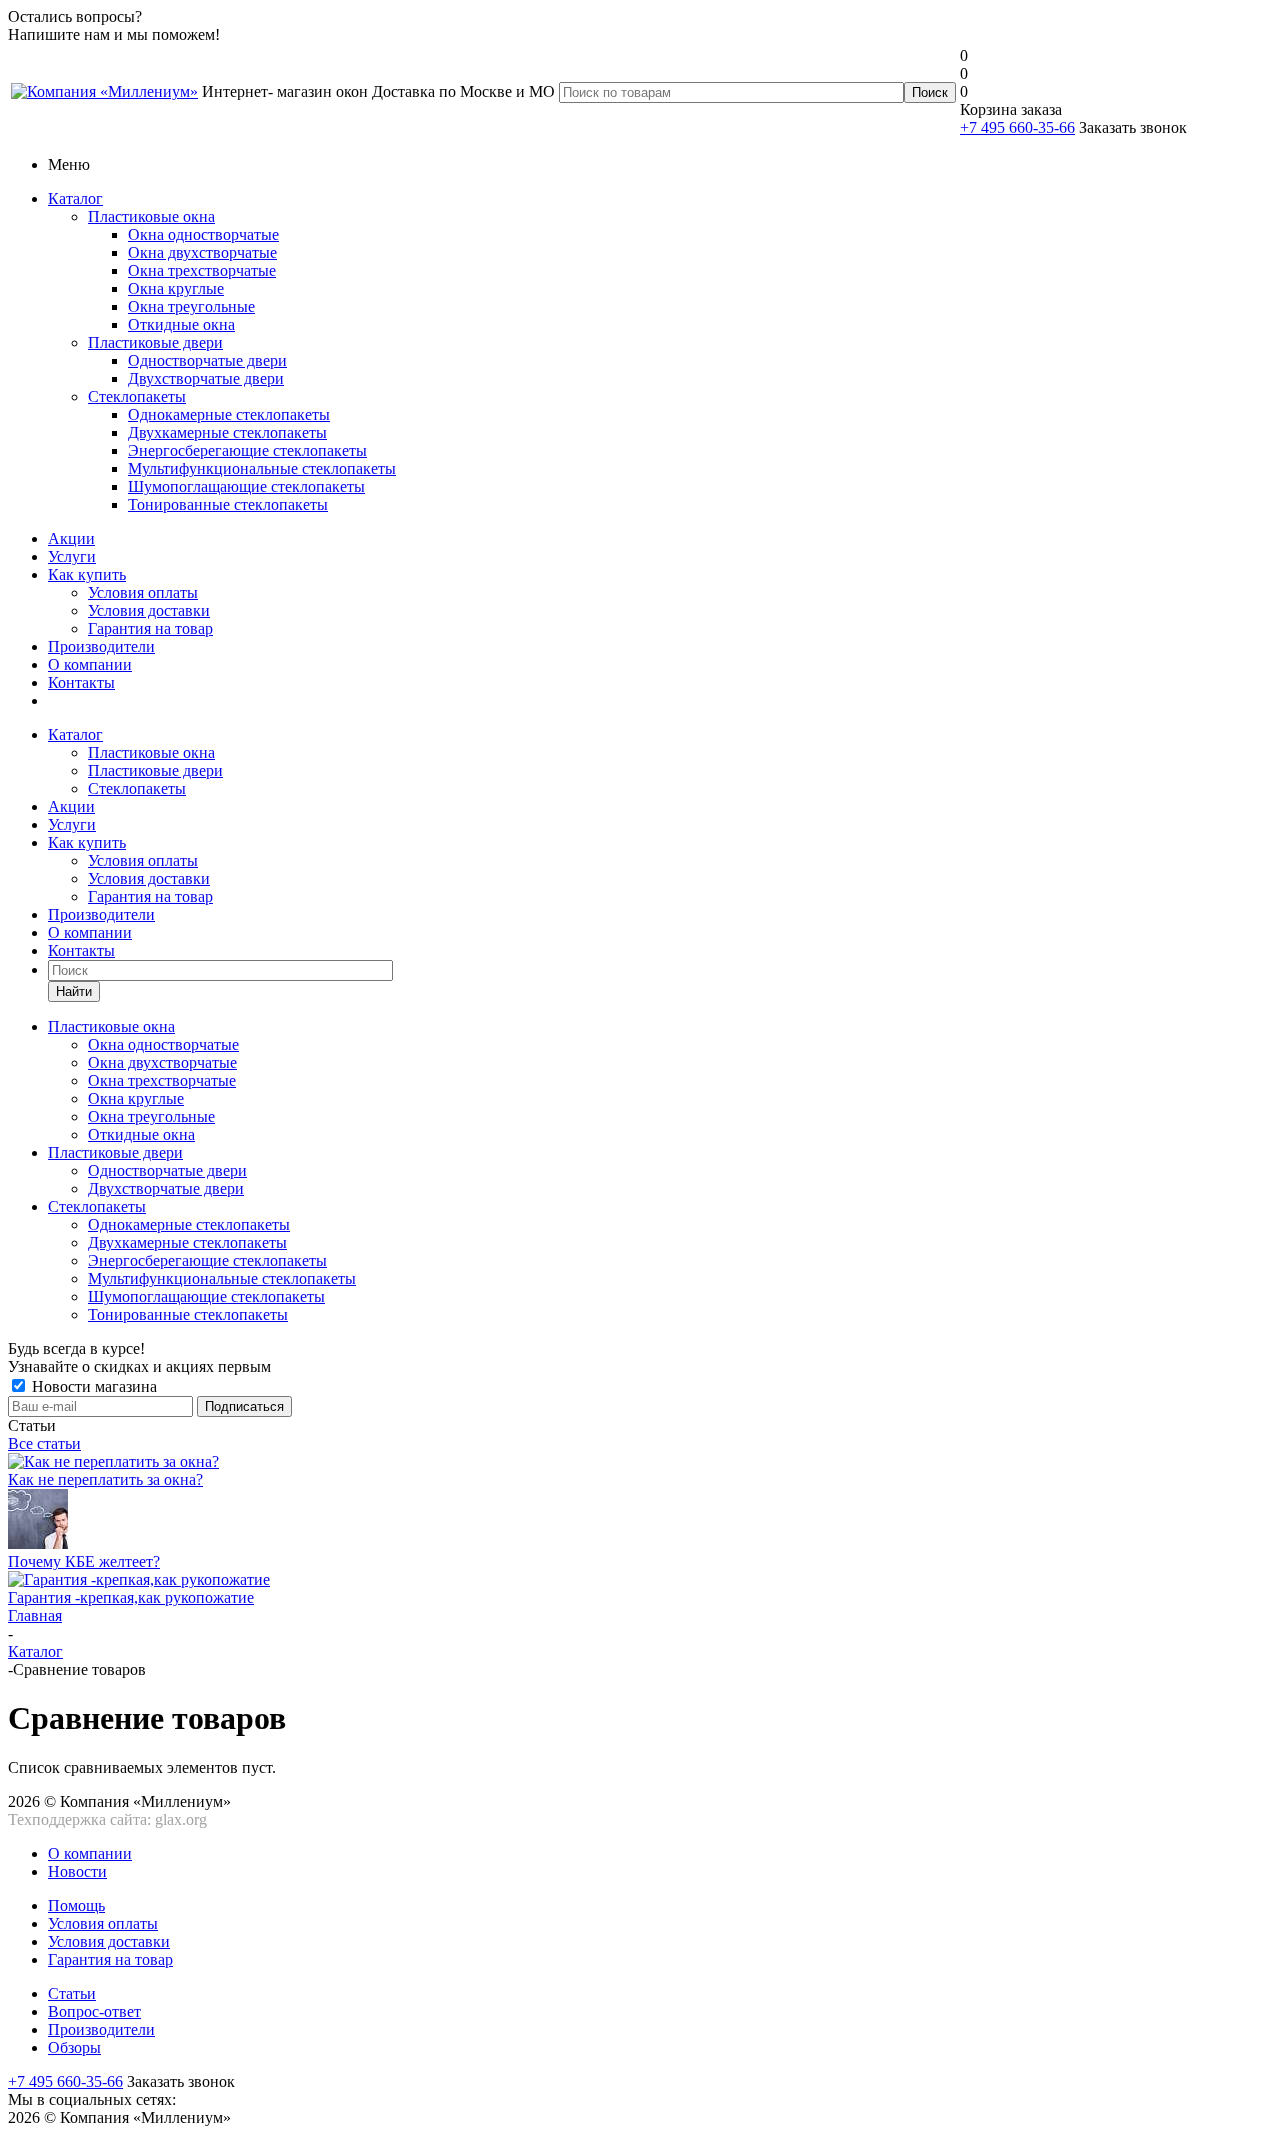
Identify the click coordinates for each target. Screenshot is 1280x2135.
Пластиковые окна (151, 216)
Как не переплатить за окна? (105, 1479)
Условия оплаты (143, 592)
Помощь (76, 1905)
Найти (74, 991)
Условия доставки (149, 610)
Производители (101, 646)
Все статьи (44, 1443)
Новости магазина (92, 1386)
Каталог (75, 198)
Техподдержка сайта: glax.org (107, 1819)
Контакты (81, 682)
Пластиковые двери (155, 342)
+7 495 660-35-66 (1017, 127)
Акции (71, 538)
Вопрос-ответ (94, 2011)
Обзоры (74, 2047)
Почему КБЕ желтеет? (84, 1561)
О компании (90, 664)
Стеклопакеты (137, 396)
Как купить (87, 574)
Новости (77, 1871)
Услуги (72, 556)
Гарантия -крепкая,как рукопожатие (131, 1597)
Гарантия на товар (150, 628)
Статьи (72, 1993)
